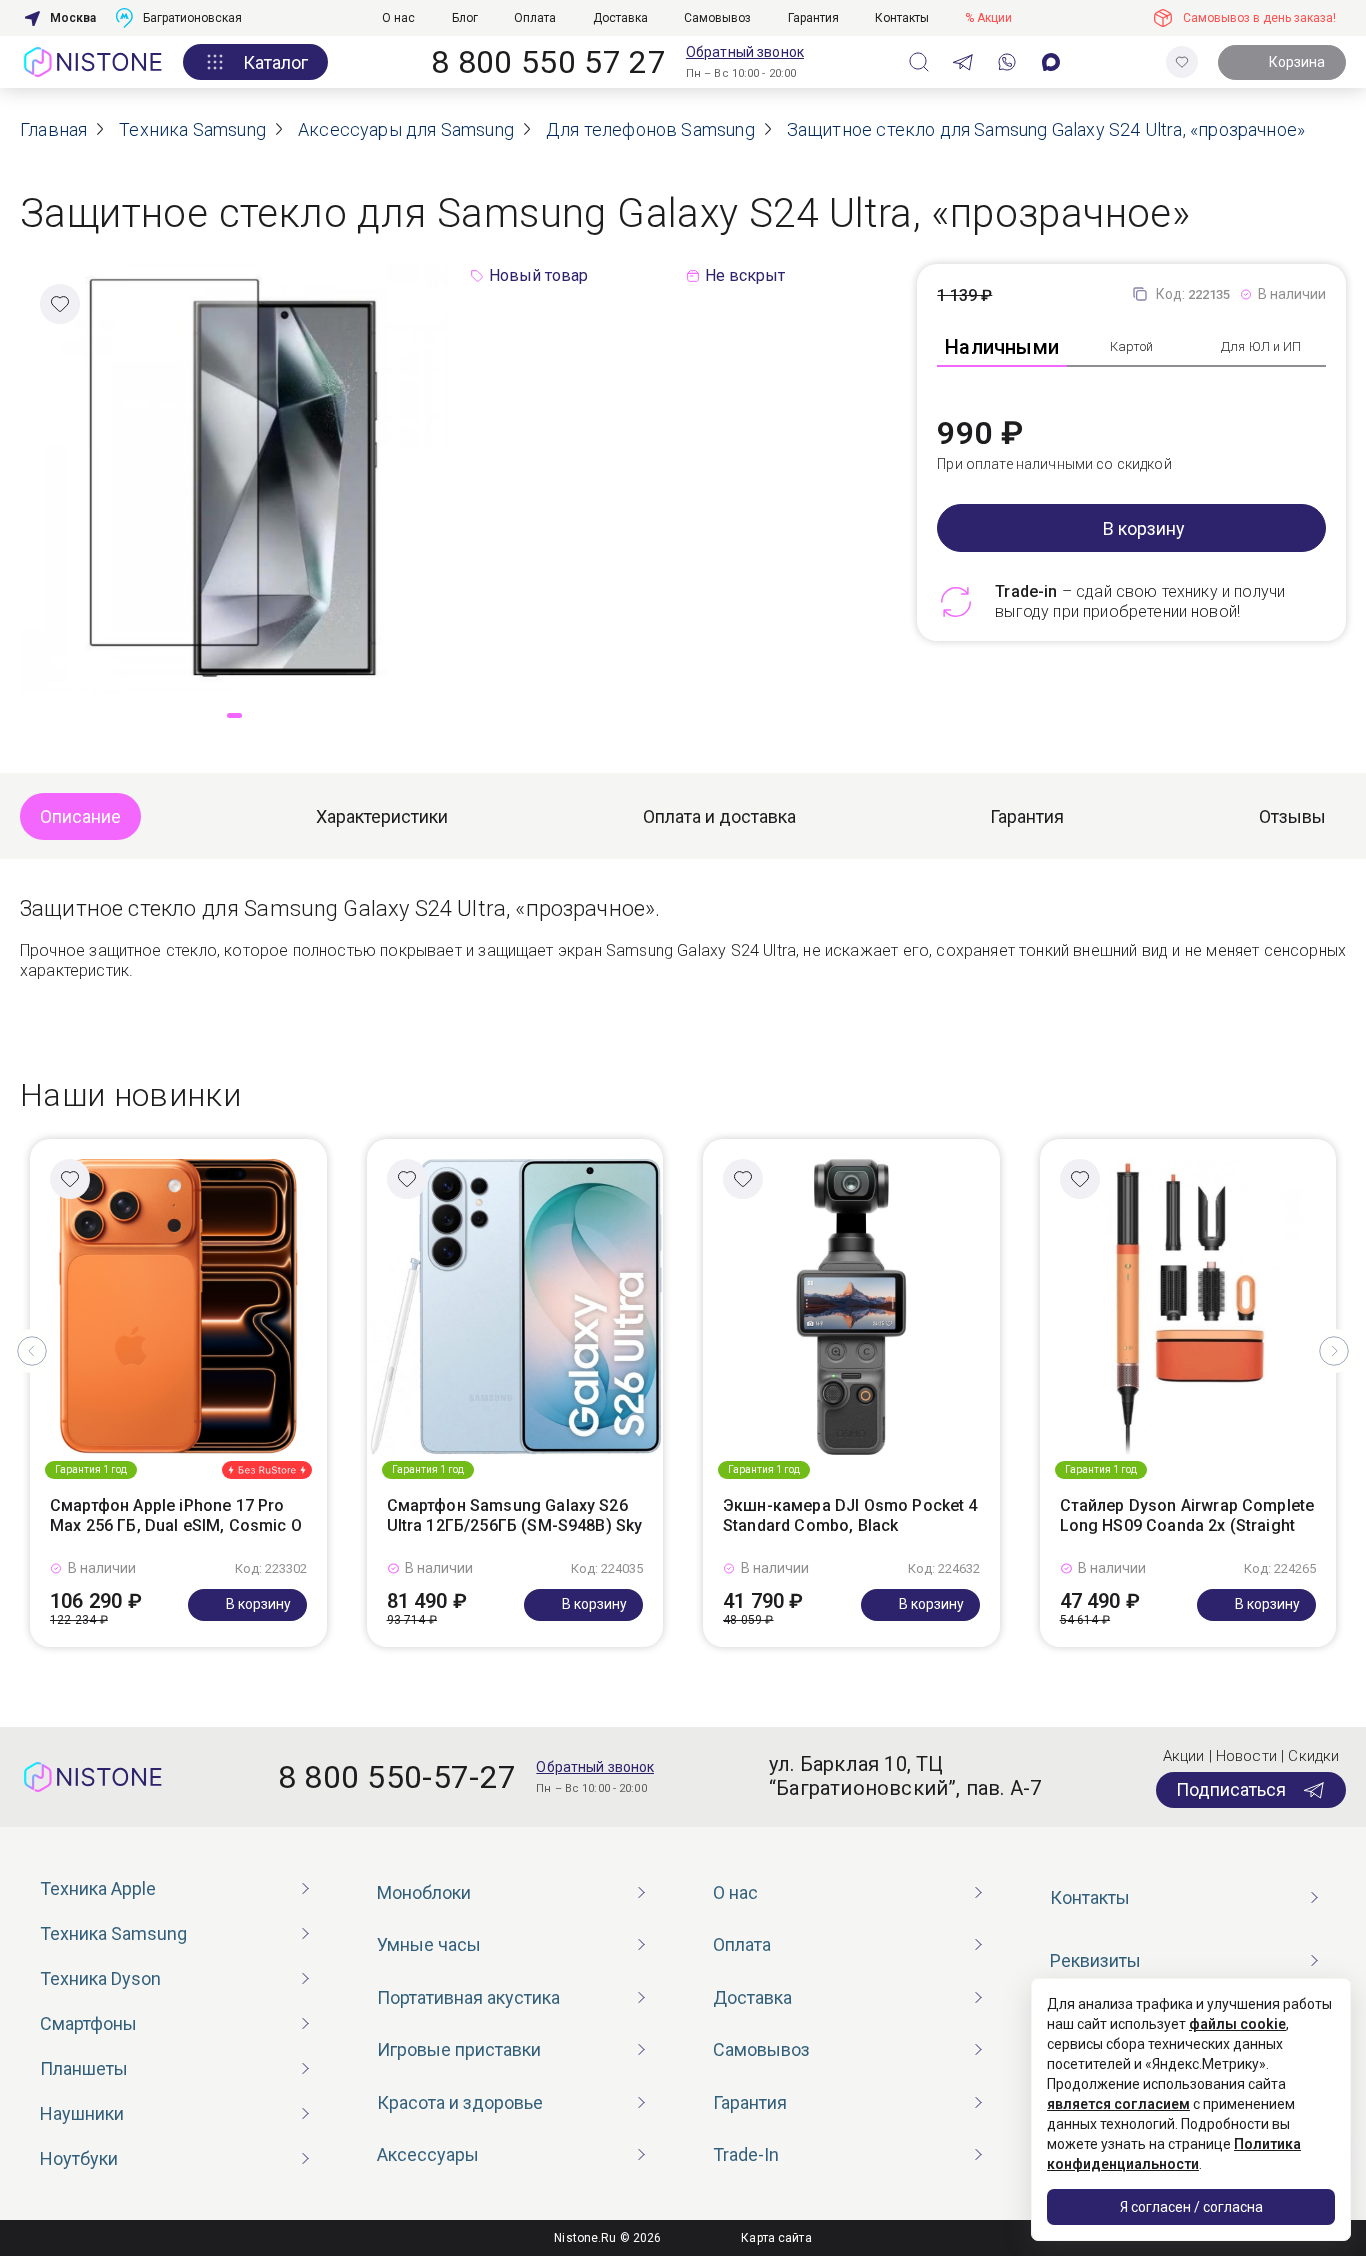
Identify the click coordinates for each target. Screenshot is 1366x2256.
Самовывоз (717, 18)
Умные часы (429, 1944)
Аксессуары (428, 2154)
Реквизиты (1095, 1960)
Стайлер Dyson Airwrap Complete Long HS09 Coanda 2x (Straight (1187, 1516)
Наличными (1002, 347)
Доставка (620, 18)
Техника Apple (98, 1888)
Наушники (82, 2113)
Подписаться (1231, 1789)
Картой (1132, 346)
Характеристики (382, 816)
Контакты (902, 18)
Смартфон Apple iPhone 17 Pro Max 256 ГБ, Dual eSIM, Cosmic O (176, 1516)
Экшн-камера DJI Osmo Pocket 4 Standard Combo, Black (850, 1516)
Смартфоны (88, 2023)
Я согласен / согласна (1191, 2207)
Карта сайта (776, 2238)
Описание (80, 816)
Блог (465, 18)
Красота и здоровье (460, 2102)
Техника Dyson (100, 1978)
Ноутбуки (79, 2158)
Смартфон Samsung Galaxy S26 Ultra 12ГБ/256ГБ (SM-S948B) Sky (515, 1516)
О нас (398, 18)
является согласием (1118, 2104)
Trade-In (746, 2154)
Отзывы (1292, 816)
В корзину (1144, 528)
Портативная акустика (468, 1997)
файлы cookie (1237, 2024)
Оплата (535, 18)
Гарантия (813, 18)
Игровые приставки (459, 2049)
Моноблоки (424, 1892)
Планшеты (84, 2068)
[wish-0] (1182, 62)
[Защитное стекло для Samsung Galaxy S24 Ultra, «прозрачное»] (234, 477)
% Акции (988, 18)
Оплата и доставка (719, 816)
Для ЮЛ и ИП (1261, 346)
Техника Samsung (113, 1933)
